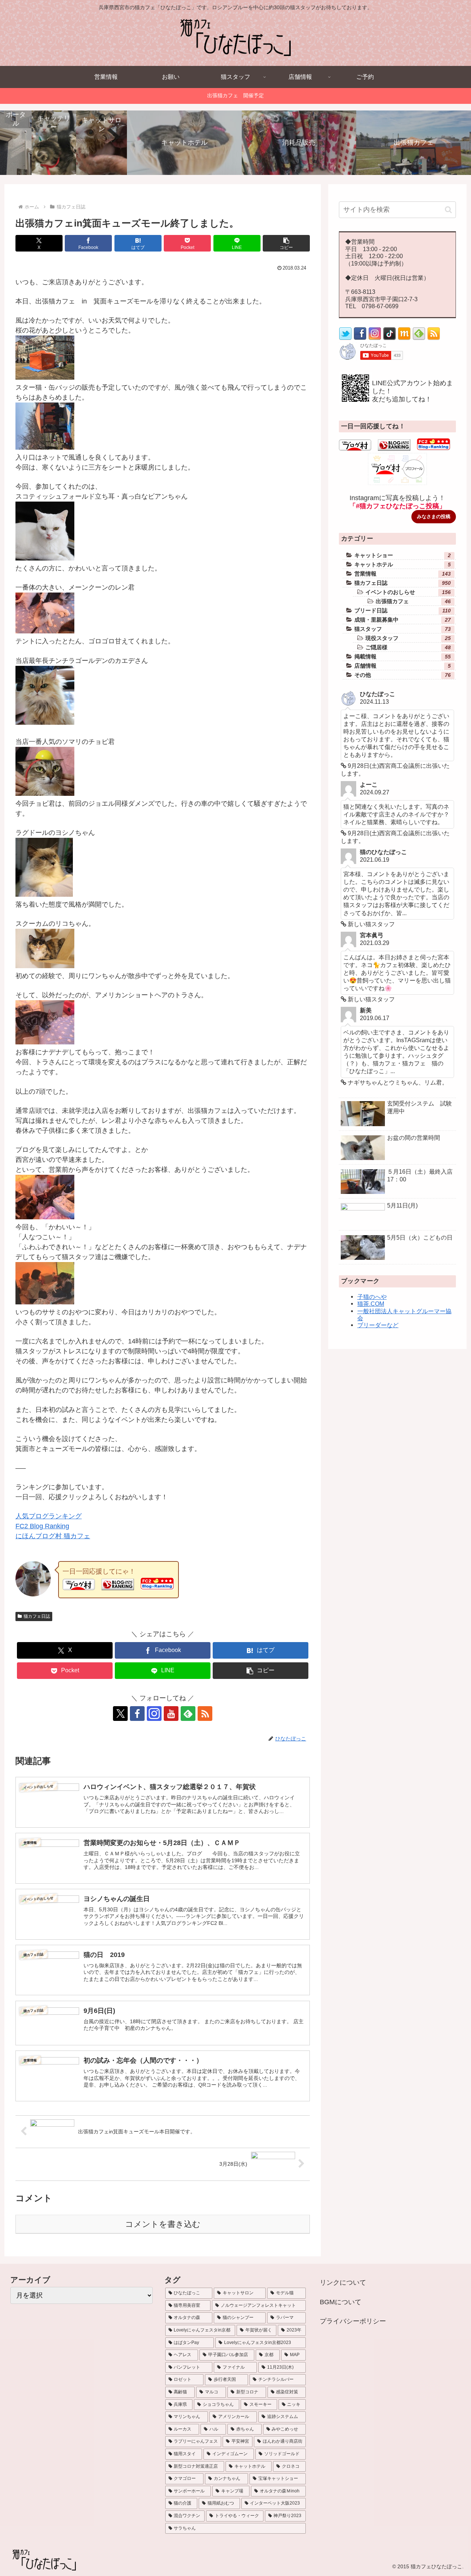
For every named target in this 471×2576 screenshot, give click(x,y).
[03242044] (45, 1302)
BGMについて (341, 2302)
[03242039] (45, 1217)
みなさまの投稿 (434, 516)
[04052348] (45, 794)
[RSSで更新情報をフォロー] (434, 338)
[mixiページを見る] (404, 338)
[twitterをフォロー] (345, 338)
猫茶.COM (371, 1304)
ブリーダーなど (378, 1325)
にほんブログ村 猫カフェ (53, 1536)
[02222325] (44, 895)
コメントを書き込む (163, 2224)
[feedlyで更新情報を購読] (188, 1714)
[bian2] (45, 558)
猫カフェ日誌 (37, 1616)
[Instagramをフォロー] (154, 1714)
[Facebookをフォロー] (137, 1714)
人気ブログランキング (49, 1516)
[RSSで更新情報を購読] (205, 1714)
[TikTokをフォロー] (389, 338)
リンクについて (343, 2282)
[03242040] (45, 631)
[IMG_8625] (45, 966)
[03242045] (45, 447)
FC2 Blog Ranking (42, 1526)
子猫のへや (372, 1297)
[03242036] (45, 377)
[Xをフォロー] (120, 1714)
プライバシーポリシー (353, 2321)
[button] (286, 243)
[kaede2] (45, 723)
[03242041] (45, 1042)
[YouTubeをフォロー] (171, 1714)
